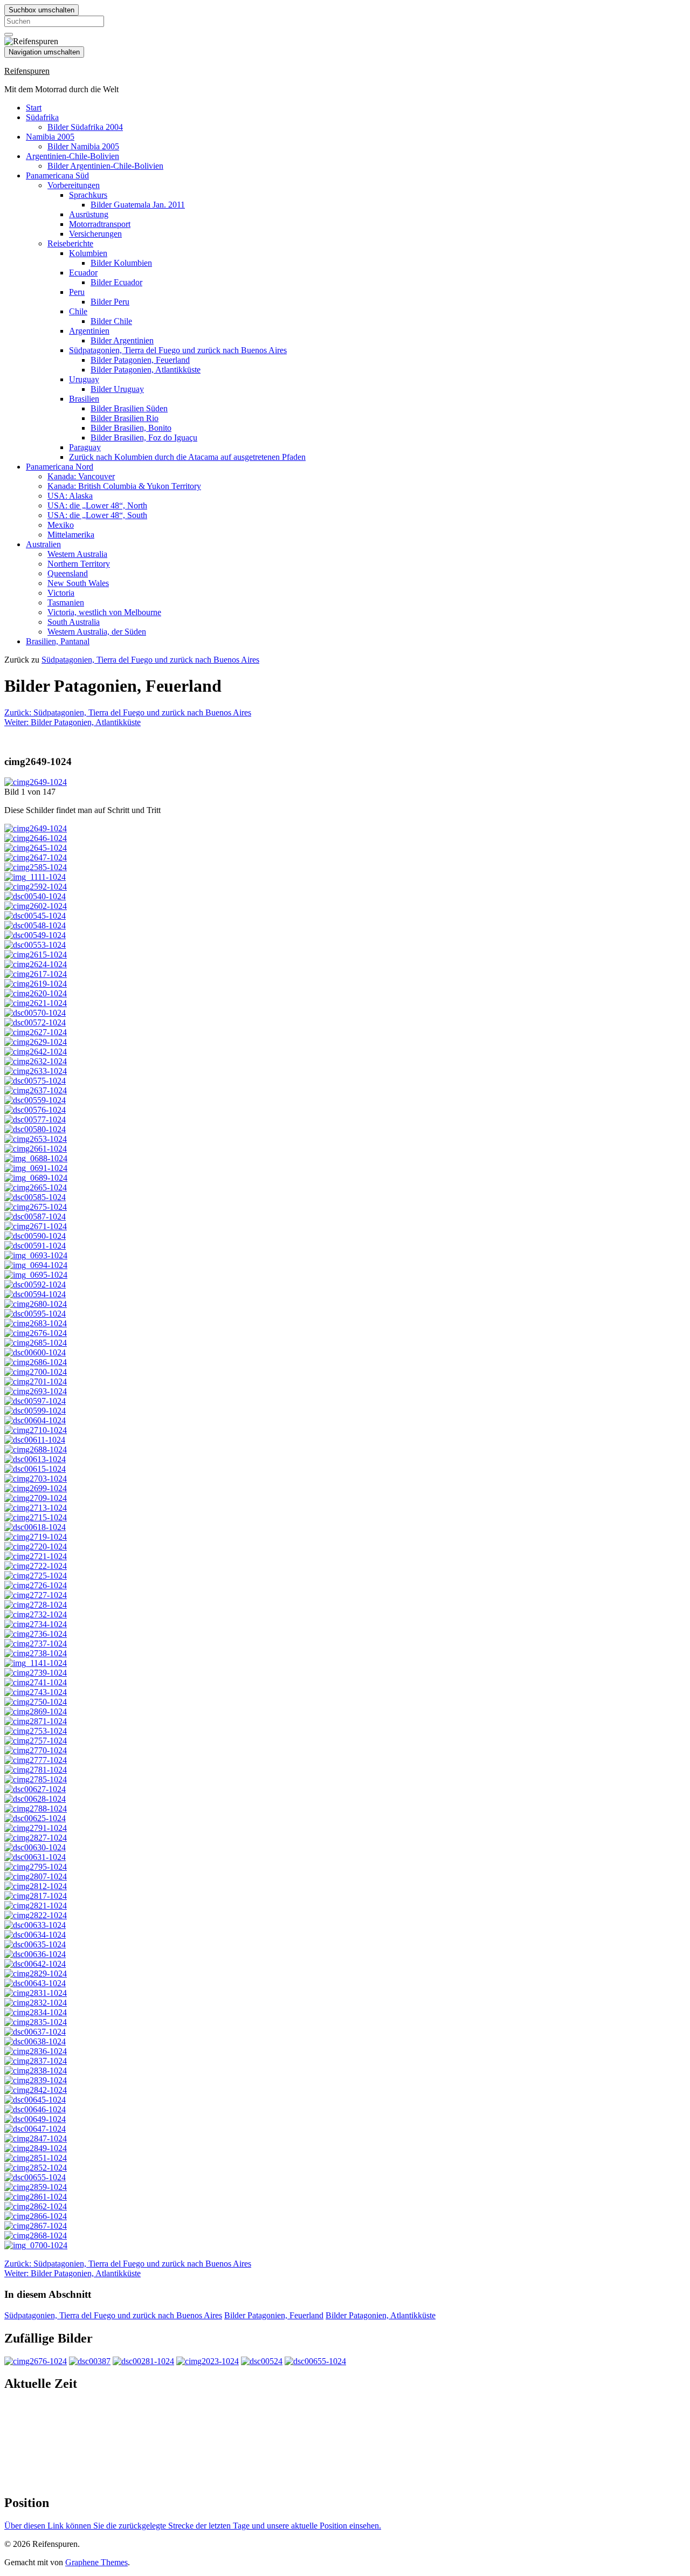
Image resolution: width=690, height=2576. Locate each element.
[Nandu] (35, 916)
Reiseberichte (70, 243)
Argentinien (89, 331)
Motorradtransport (100, 224)
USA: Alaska (70, 496)
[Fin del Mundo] (35, 1925)
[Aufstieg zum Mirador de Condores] (35, 1459)
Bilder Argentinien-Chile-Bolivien (105, 166)
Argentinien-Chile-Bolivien (73, 156)
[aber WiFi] (36, 1653)
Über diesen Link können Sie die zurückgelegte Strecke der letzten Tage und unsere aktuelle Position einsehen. (193, 2526)
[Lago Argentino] (36, 1566)
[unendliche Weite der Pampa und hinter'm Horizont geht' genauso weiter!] (36, 1614)
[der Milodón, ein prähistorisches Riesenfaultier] (35, 896)
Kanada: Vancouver (81, 476)
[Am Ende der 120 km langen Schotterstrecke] (36, 2216)
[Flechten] (36, 1760)
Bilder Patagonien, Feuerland (140, 360)
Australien (43, 544)
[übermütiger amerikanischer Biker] (35, 1964)
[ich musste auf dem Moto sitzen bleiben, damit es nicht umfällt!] (36, 1682)
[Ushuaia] (36, 1886)
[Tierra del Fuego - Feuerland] (36, 1731)
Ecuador (83, 273)
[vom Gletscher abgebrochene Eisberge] (36, 1090)
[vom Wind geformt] (36, 1576)
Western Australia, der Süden (97, 632)
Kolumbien (88, 253)
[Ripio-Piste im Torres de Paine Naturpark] (36, 867)
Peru (77, 292)
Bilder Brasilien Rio (125, 418)
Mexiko (61, 525)
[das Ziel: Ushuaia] (36, 1876)
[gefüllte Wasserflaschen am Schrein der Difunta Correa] (36, 848)
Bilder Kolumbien (121, 263)
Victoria (61, 593)
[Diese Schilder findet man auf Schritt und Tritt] (36, 782)
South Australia (74, 622)
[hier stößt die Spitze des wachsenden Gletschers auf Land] (36, 1207)
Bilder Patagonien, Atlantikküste (146, 370)
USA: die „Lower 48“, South (97, 515)
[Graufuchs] (36, 2071)
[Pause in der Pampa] (36, 1634)
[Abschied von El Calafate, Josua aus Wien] (36, 1323)
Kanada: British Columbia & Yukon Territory (124, 486)
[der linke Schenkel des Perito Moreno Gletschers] (36, 1187)
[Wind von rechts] (36, 1605)
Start (34, 108)
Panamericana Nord (60, 467)
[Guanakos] (35, 925)
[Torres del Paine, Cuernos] (35, 1013)
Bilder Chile (111, 321)
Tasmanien (66, 602)
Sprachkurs (88, 195)
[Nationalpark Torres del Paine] (36, 964)
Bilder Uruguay (117, 389)
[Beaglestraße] (36, 2051)
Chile (78, 311)
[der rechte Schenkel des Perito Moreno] (35, 1197)
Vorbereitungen (74, 185)
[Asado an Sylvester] (35, 2100)
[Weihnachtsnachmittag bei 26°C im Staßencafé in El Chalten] (36, 1275)
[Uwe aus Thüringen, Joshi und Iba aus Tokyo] (36, 1255)
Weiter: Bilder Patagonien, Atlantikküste (73, 722)
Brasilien (84, 399)
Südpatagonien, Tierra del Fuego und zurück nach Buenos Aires (178, 350)
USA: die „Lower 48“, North (97, 505)
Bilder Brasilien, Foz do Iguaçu (144, 438)
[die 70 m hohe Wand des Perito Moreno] (35, 1217)
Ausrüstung (89, 214)
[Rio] (36, 1537)
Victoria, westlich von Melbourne (104, 612)
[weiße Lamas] (36, 2236)
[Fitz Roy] (35, 1440)
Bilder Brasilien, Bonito (131, 428)
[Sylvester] (36, 2138)
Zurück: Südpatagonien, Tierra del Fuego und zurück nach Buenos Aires (128, 712)
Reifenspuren (27, 71)
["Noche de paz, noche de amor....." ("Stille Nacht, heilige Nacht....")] (36, 1168)
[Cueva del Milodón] (36, 887)
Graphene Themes (96, 2562)
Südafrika (42, 117)
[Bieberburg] (35, 1847)
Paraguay (85, 447)
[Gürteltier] (36, 1391)
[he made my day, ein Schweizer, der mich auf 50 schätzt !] (36, 2003)
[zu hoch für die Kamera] (35, 1527)
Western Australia (77, 554)
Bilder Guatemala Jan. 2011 (138, 205)
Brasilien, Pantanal (58, 641)
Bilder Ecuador (116, 282)
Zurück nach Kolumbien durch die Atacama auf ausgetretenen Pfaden (187, 457)
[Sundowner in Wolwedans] (143, 2361)
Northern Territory (79, 564)
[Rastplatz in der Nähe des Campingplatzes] (36, 1032)
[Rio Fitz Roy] (36, 1449)
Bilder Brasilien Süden (129, 408)
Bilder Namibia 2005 (83, 146)
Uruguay (84, 379)
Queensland (68, 573)
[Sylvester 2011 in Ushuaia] (35, 2119)
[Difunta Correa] (36, 838)
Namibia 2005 (50, 137)
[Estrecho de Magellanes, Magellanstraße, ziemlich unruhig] (36, 1673)
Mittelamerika (71, 535)
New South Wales (78, 583)
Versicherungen (95, 234)
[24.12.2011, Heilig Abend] (36, 1158)
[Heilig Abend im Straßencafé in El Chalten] (36, 1178)
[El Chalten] (36, 1508)
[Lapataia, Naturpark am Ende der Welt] (36, 1915)
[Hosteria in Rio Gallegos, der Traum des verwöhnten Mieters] (36, 1644)
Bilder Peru (110, 302)
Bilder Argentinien (122, 340)
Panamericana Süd (57, 175)
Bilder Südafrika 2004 (85, 127)
